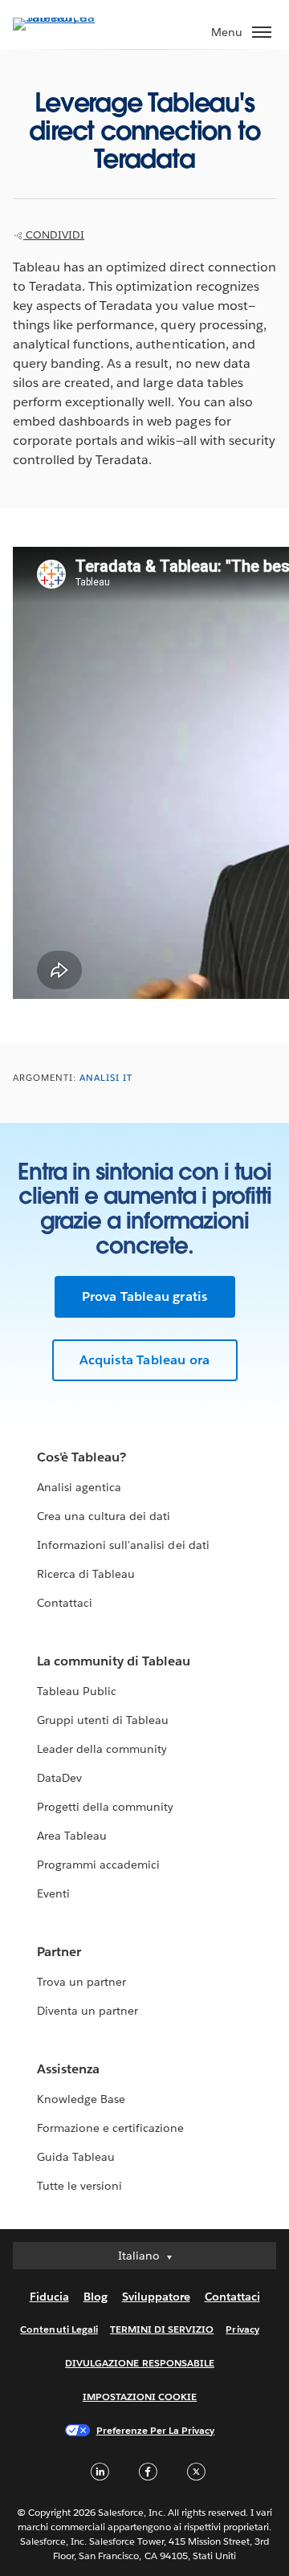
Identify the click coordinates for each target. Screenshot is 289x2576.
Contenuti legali (59, 2329)
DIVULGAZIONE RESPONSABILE (140, 2363)
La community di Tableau (114, 1661)
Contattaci (65, 1603)
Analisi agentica (79, 1487)
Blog (96, 2297)
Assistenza (68, 2069)
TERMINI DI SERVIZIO (162, 2329)
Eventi (53, 1893)
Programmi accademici (98, 1865)
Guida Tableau (76, 2157)
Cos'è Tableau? (81, 1457)
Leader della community (102, 1749)
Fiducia (49, 2297)
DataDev (59, 1778)
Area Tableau (72, 1836)
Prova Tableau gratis (145, 1296)
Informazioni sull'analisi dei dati (123, 1545)
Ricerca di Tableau (86, 1574)
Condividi (54, 235)
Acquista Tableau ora (145, 1360)
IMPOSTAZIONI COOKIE (140, 2397)
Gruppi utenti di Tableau (103, 1720)
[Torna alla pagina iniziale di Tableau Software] (69, 17)
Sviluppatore (156, 2297)
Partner (59, 1952)
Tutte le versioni (79, 2186)
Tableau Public (77, 1691)
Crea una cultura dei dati (104, 1516)
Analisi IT (106, 1078)
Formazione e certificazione (111, 2128)
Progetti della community (105, 1807)
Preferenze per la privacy (156, 2430)
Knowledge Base (81, 2099)
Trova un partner (81, 1982)
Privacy (242, 2329)
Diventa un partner (88, 2011)
